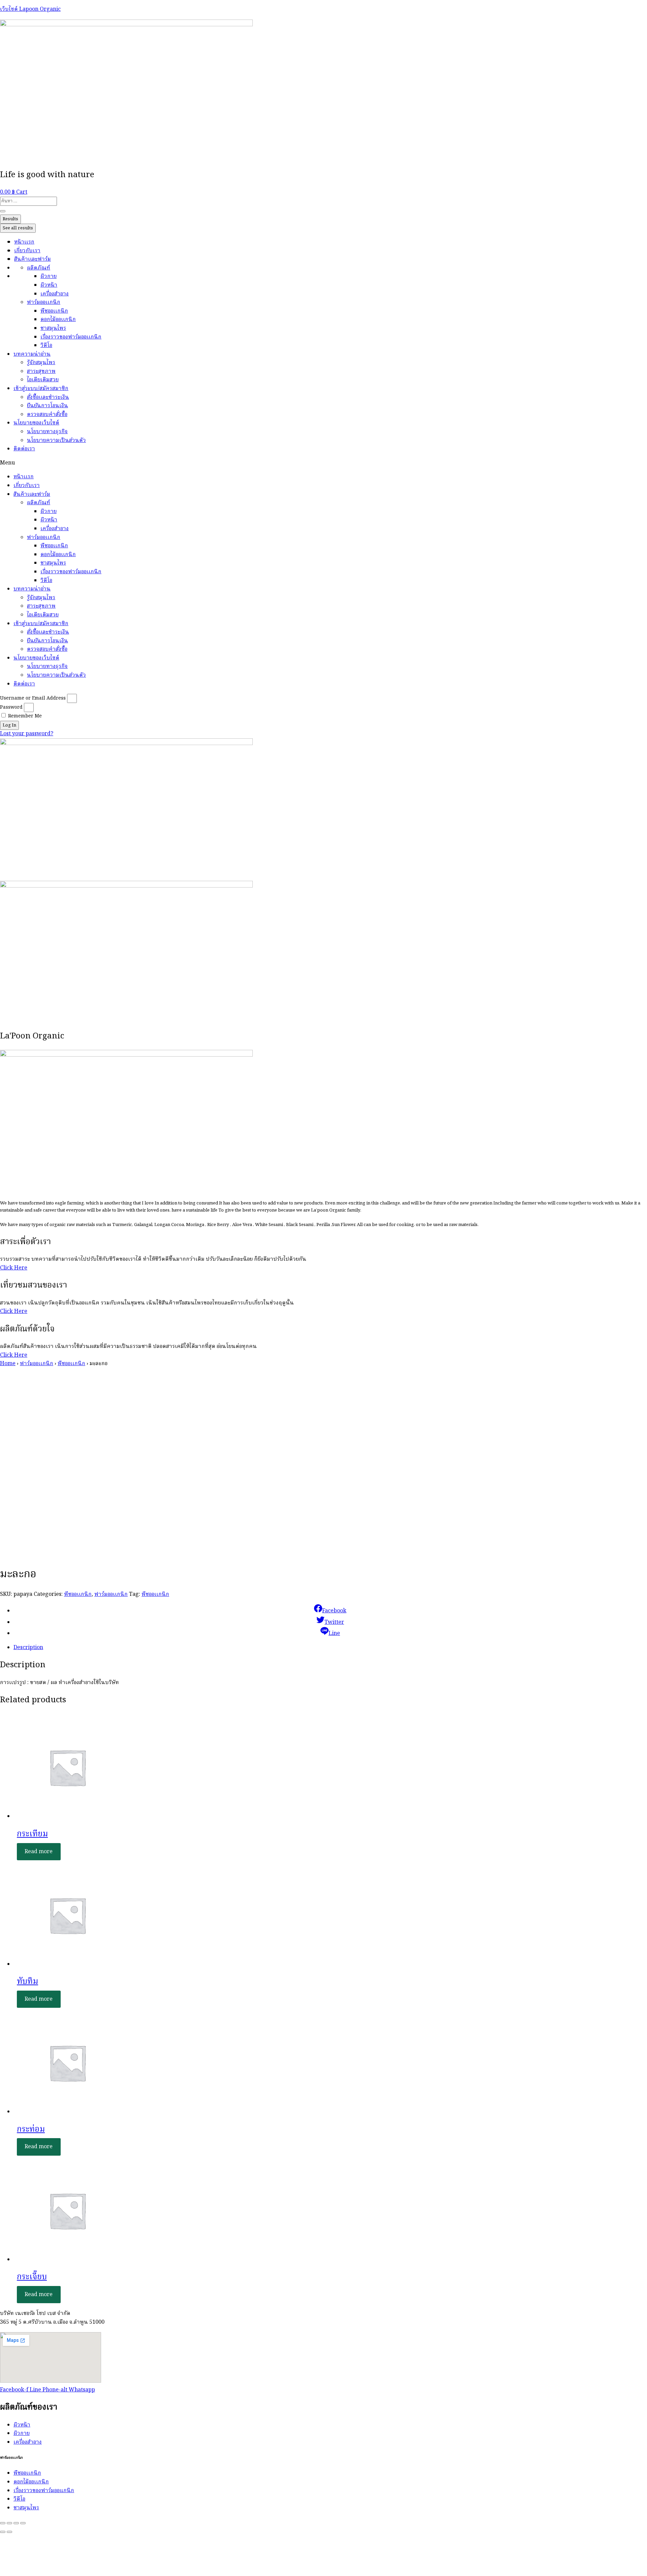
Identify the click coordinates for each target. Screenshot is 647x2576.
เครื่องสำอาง (55, 294)
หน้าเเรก (24, 242)
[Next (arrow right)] (9, 2532)
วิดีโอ (46, 346)
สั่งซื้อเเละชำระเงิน (48, 397)
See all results (18, 228)
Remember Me (24, 716)
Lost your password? (27, 734)
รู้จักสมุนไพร (41, 363)
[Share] (9, 2523)
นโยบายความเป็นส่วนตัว (56, 441)
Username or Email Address (33, 698)
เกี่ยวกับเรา (27, 251)
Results (10, 219)
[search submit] (3, 211)
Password (11, 707)
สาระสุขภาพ (41, 372)
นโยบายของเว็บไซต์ (36, 423)
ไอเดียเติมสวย (43, 380)
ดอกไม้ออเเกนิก (58, 320)
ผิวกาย (49, 277)
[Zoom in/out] (23, 2523)
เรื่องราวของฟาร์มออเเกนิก (71, 337)
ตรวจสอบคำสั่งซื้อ (47, 415)
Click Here (14, 1268)
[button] (323, 463)
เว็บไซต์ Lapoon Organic (30, 9)
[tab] (330, 1648)
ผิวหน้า (49, 285)
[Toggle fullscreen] (16, 2523)
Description (28, 1648)
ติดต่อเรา (24, 449)
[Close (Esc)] (3, 2523)
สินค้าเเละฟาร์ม (33, 259)
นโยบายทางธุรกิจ (47, 432)
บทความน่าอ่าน (32, 354)
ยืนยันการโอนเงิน (48, 406)
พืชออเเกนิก (54, 311)
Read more (39, 1851)
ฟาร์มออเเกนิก (44, 302)
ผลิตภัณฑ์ (39, 268)
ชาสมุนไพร (53, 328)
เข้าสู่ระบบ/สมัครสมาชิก (41, 389)
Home (8, 1364)
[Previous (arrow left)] (3, 2532)
